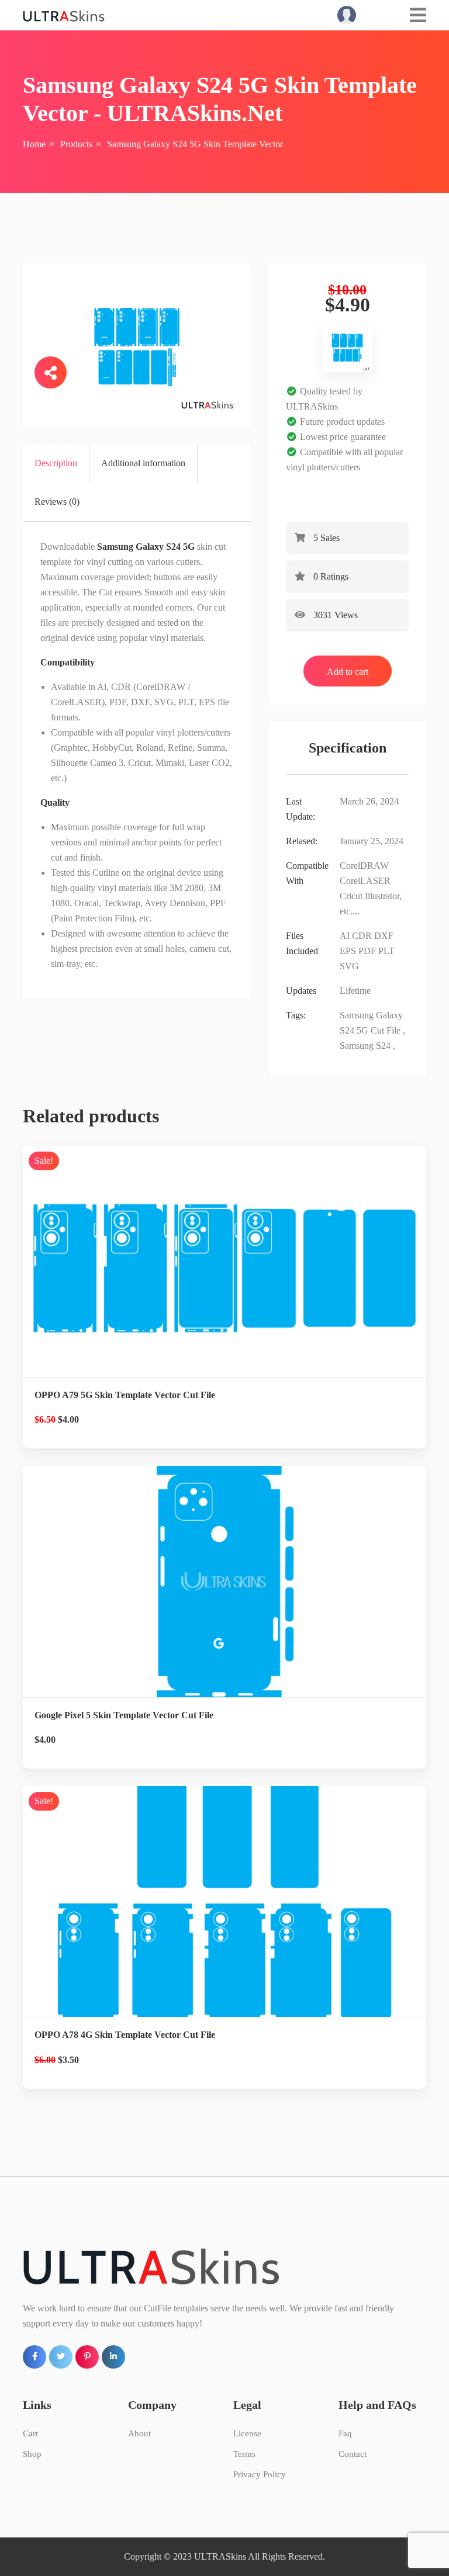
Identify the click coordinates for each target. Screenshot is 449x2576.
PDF (367, 951)
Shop (32, 2454)
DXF (384, 936)
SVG (349, 966)
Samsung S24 (365, 1046)
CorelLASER (365, 881)
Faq (345, 2433)
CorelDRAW (364, 866)
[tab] (56, 463)
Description (56, 463)
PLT (386, 951)
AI (345, 936)
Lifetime (355, 991)
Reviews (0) (57, 502)
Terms (244, 2454)
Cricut (351, 896)
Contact (353, 2454)
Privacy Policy (260, 2474)
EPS (348, 951)
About (139, 2433)
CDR (362, 936)
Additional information (143, 463)
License (247, 2433)
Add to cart (348, 672)
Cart (30, 2433)
